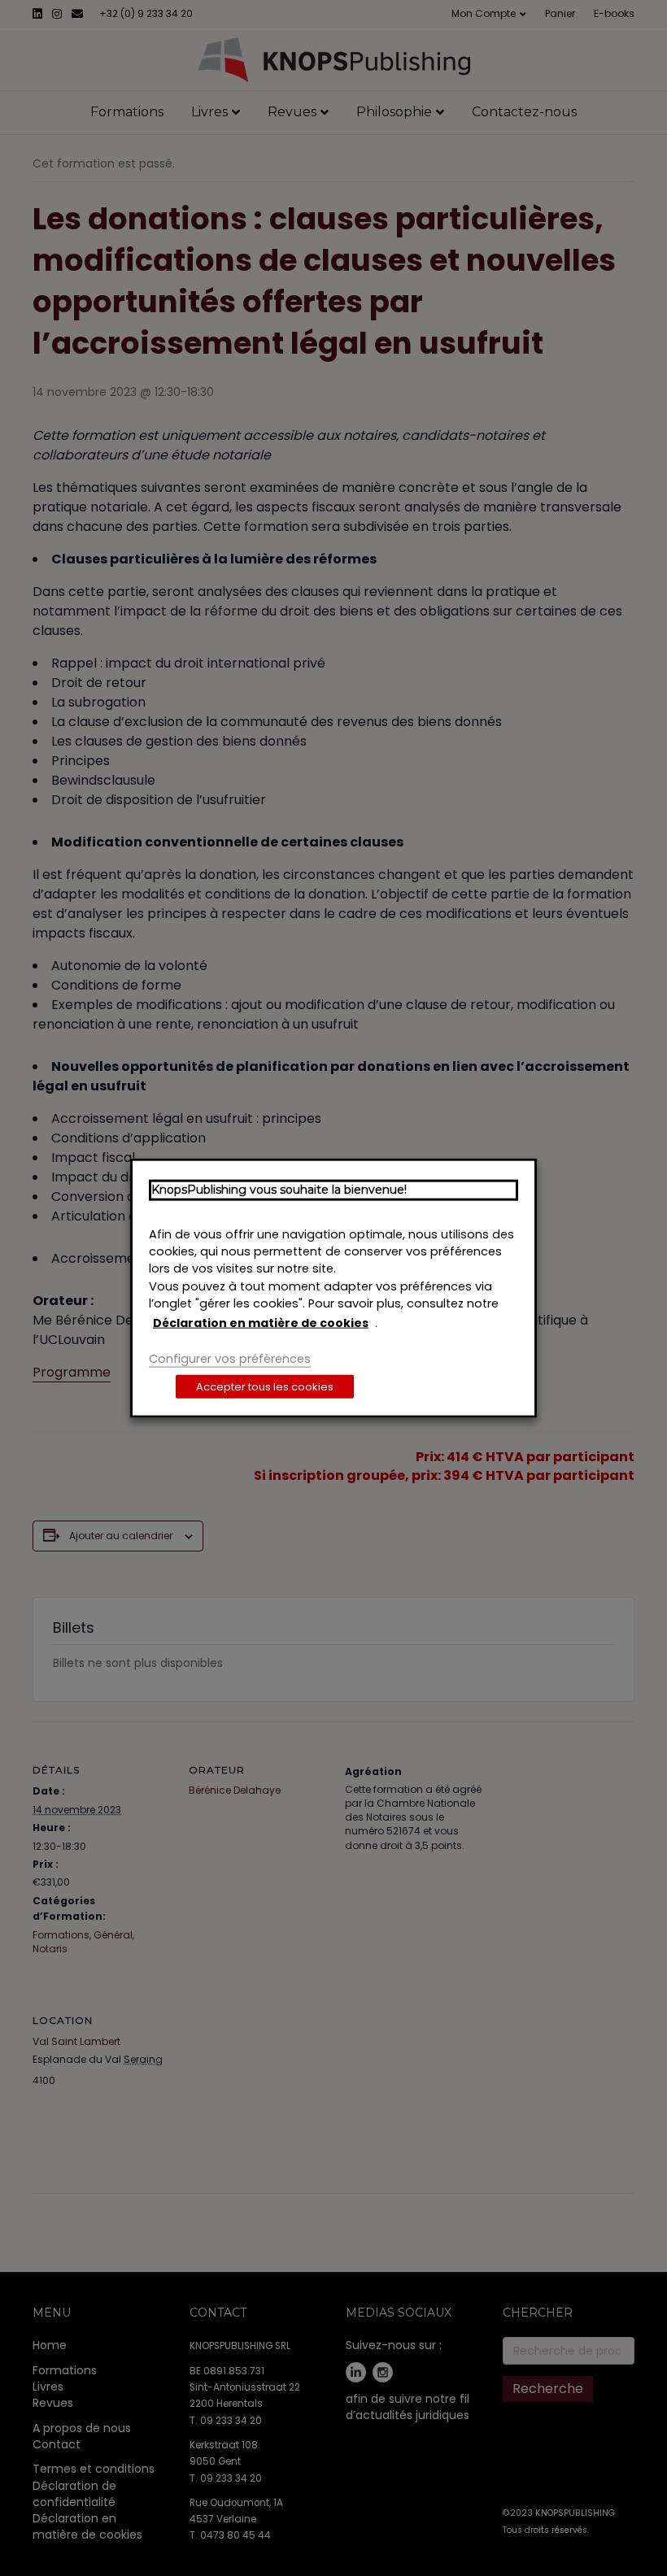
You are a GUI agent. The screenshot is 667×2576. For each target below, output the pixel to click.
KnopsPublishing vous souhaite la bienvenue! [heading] (279, 1190)
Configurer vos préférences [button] (230, 1359)
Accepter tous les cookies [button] (265, 1386)
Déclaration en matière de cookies (261, 1323)
